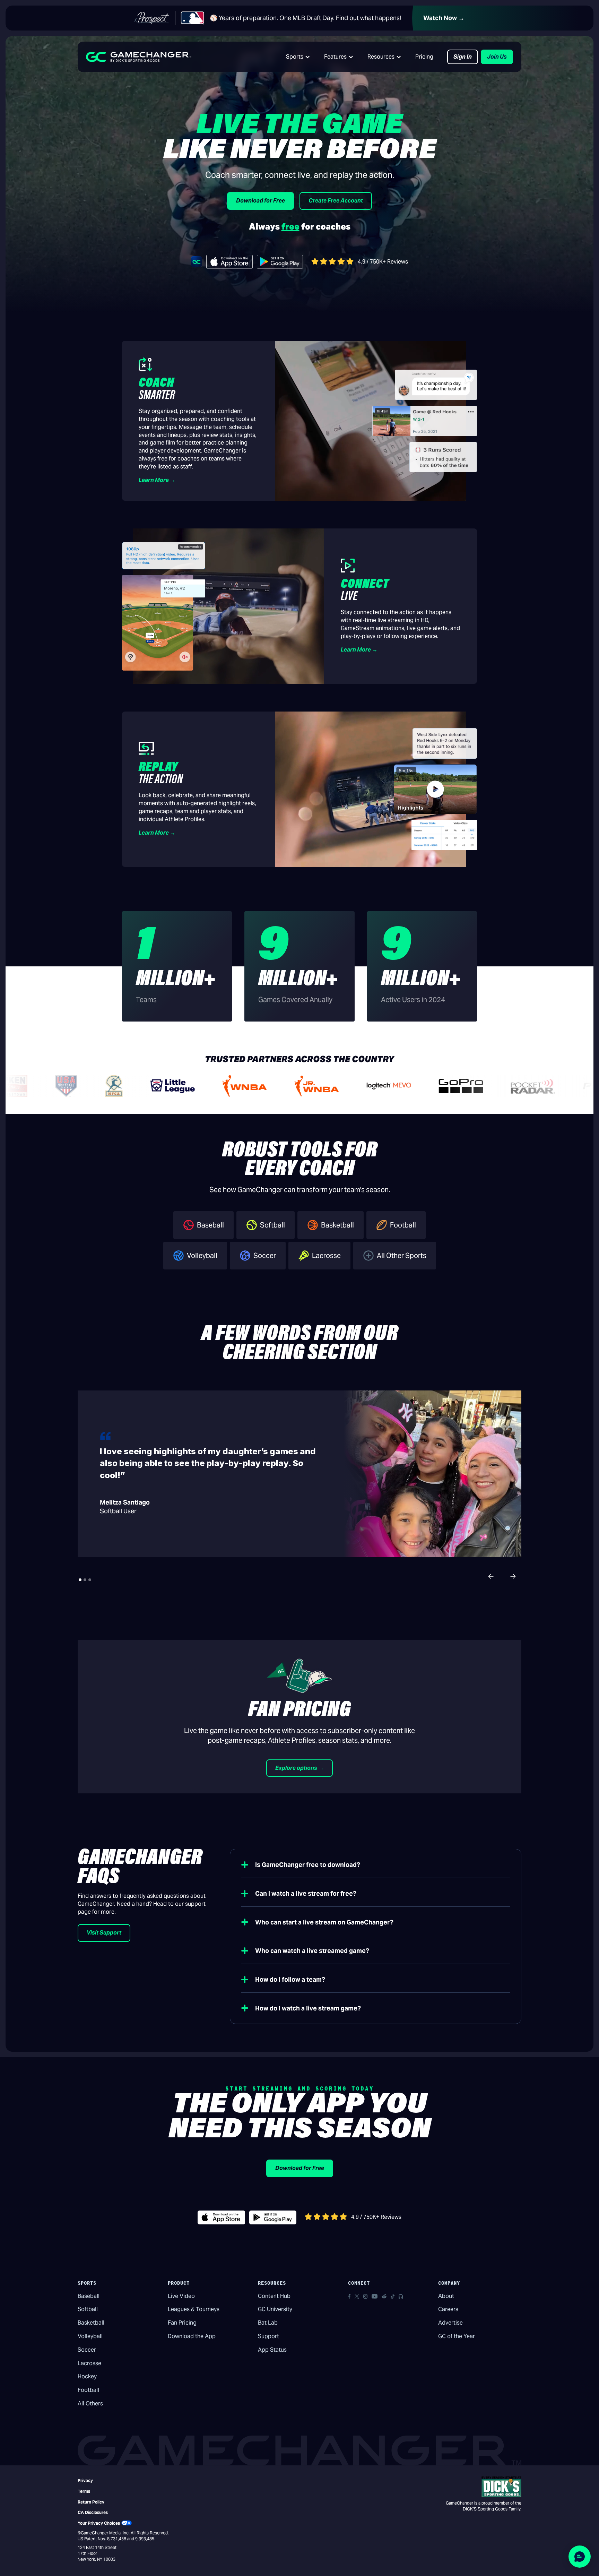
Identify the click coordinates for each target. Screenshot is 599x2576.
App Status (272, 2350)
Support (268, 2336)
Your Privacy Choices (99, 2523)
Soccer (87, 2350)
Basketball (91, 2323)
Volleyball (90, 2336)
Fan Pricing (182, 2323)
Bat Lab (268, 2323)
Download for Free (261, 201)
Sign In (463, 57)
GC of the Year (457, 2336)
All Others (90, 2403)
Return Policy (91, 2502)
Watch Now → (444, 18)
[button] (298, 57)
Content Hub (274, 2296)
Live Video (181, 2296)
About (446, 2296)
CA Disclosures (93, 2512)
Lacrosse (89, 2363)
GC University (275, 2309)
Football (88, 2390)
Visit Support (104, 1933)
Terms (84, 2491)
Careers (448, 2309)
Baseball (89, 2296)
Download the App (192, 2336)
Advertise (450, 2323)
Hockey (87, 2376)
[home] (139, 57)
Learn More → (157, 480)
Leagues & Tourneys (194, 2309)
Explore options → (299, 1768)
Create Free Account (336, 201)
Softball (88, 2309)
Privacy (85, 2480)
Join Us (497, 57)
